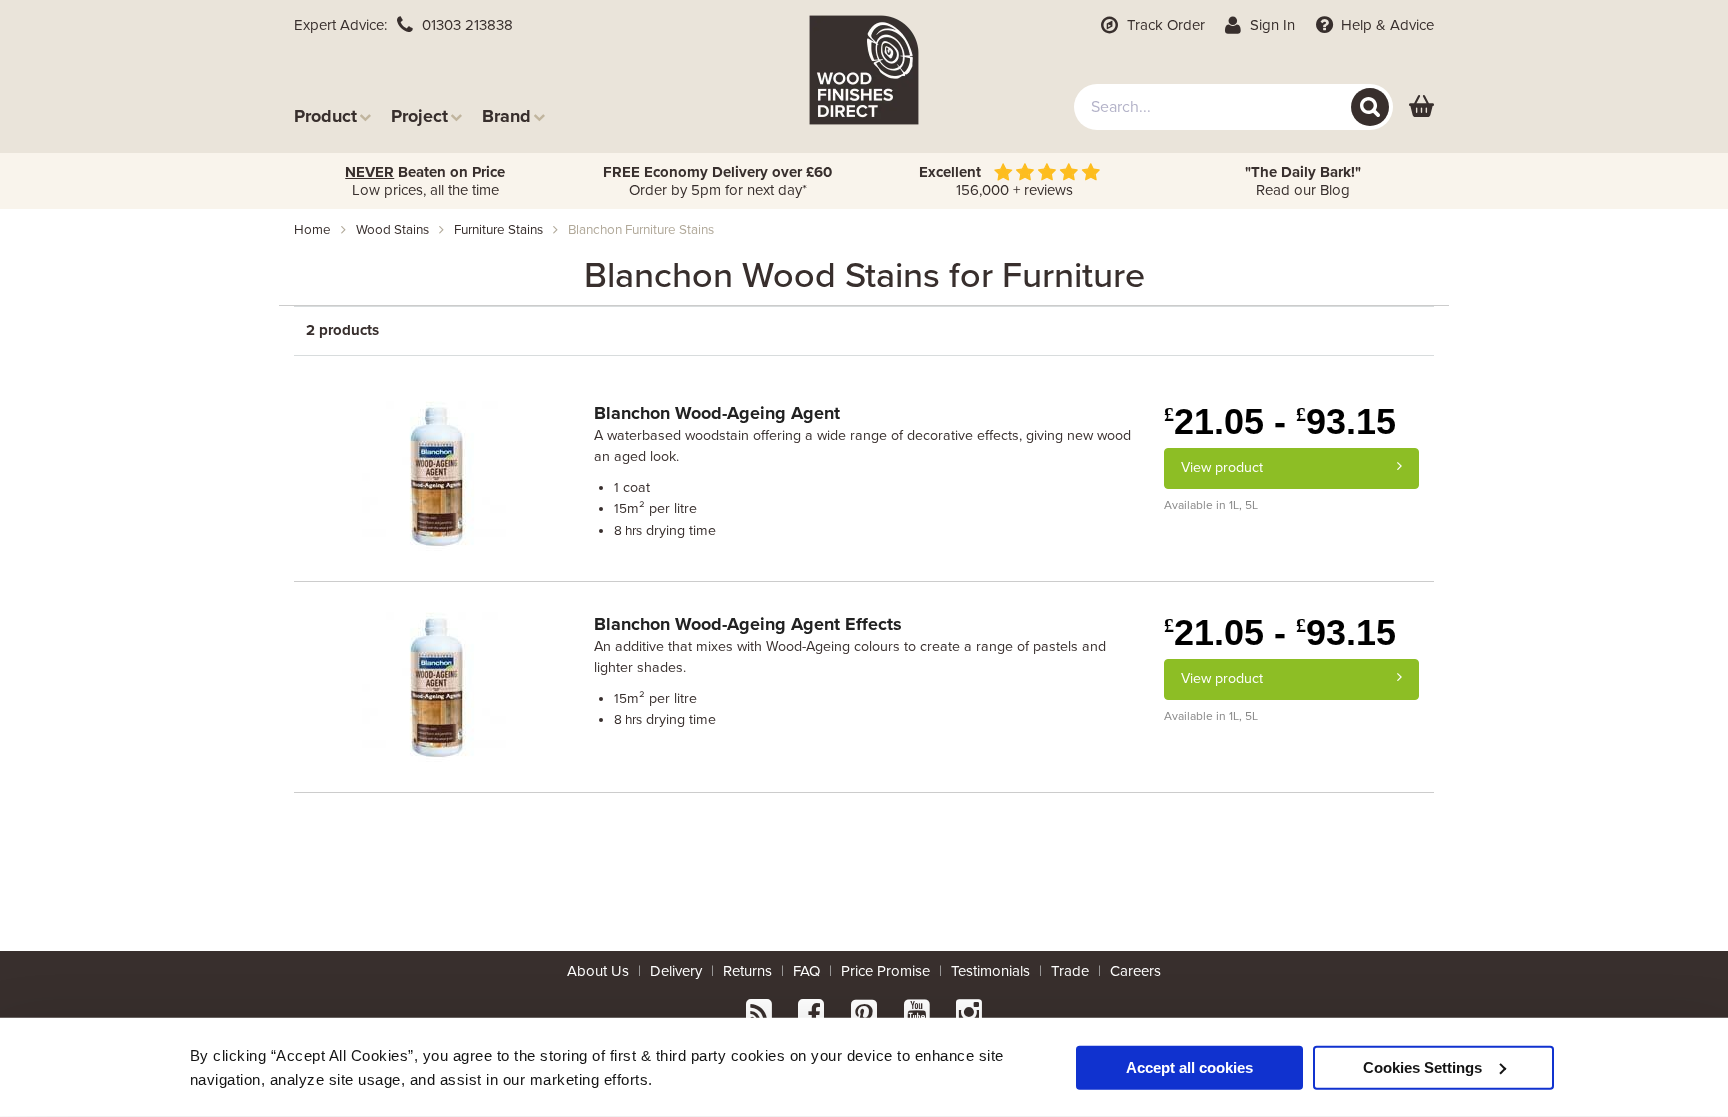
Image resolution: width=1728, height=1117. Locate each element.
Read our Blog (1303, 181)
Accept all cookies (1189, 1066)
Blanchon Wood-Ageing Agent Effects (748, 624)
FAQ (806, 971)
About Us (598, 971)
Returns (747, 971)
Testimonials (990, 971)
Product (325, 115)
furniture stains (498, 230)
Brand (506, 115)
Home (312, 230)
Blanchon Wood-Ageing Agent (717, 413)
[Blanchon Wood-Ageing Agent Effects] (437, 685)
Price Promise (885, 971)
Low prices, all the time (425, 181)
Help (1385, 25)
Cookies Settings (1422, 1066)
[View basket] (1421, 107)
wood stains (392, 230)
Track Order (1164, 25)
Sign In (1270, 25)
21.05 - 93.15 (1280, 421)
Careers (1135, 971)
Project (419, 115)
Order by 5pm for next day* (717, 181)
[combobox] (1233, 107)
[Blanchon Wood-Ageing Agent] (437, 474)
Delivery (676, 971)
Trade (1070, 971)
